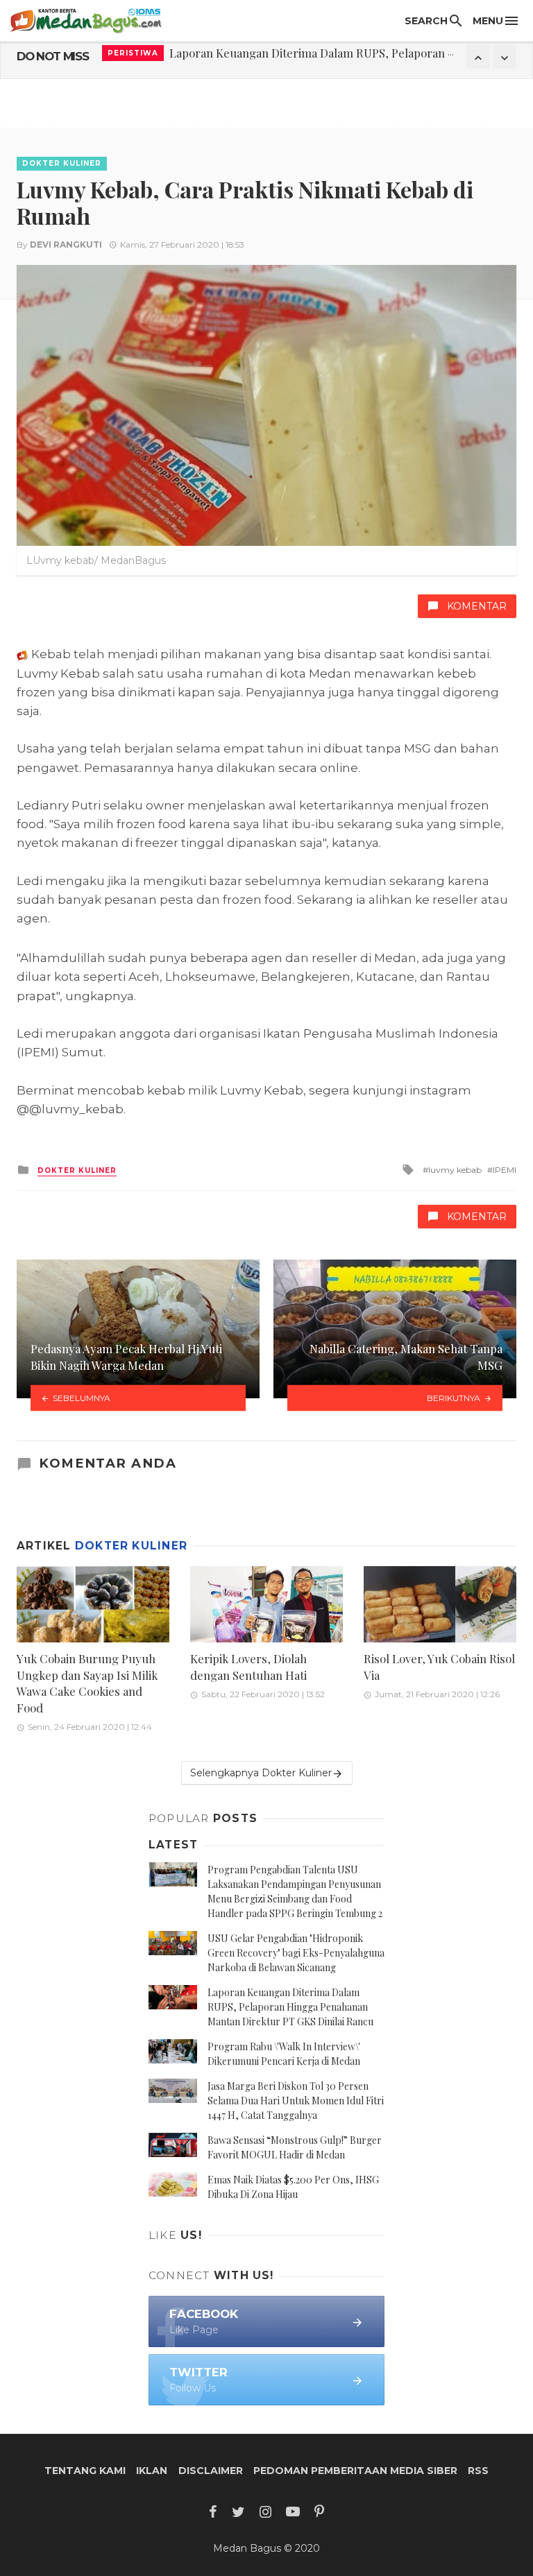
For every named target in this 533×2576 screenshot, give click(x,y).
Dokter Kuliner (62, 163)
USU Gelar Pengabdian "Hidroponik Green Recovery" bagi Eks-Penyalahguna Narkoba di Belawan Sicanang (296, 1953)
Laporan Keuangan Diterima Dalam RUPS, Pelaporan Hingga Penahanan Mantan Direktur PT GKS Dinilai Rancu (290, 2007)
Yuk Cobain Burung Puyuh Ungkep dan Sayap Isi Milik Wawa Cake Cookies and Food (87, 1683)
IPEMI (505, 1170)
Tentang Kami (85, 2471)
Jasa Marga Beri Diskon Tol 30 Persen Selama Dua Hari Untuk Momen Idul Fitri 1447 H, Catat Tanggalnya (296, 2101)
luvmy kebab (455, 1170)
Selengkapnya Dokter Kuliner (261, 1773)
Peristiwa (133, 57)
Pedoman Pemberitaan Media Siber (355, 2471)
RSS (478, 2471)
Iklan (152, 2471)
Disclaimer (211, 2471)
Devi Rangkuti (66, 244)
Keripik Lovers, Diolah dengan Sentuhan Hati (248, 1667)
